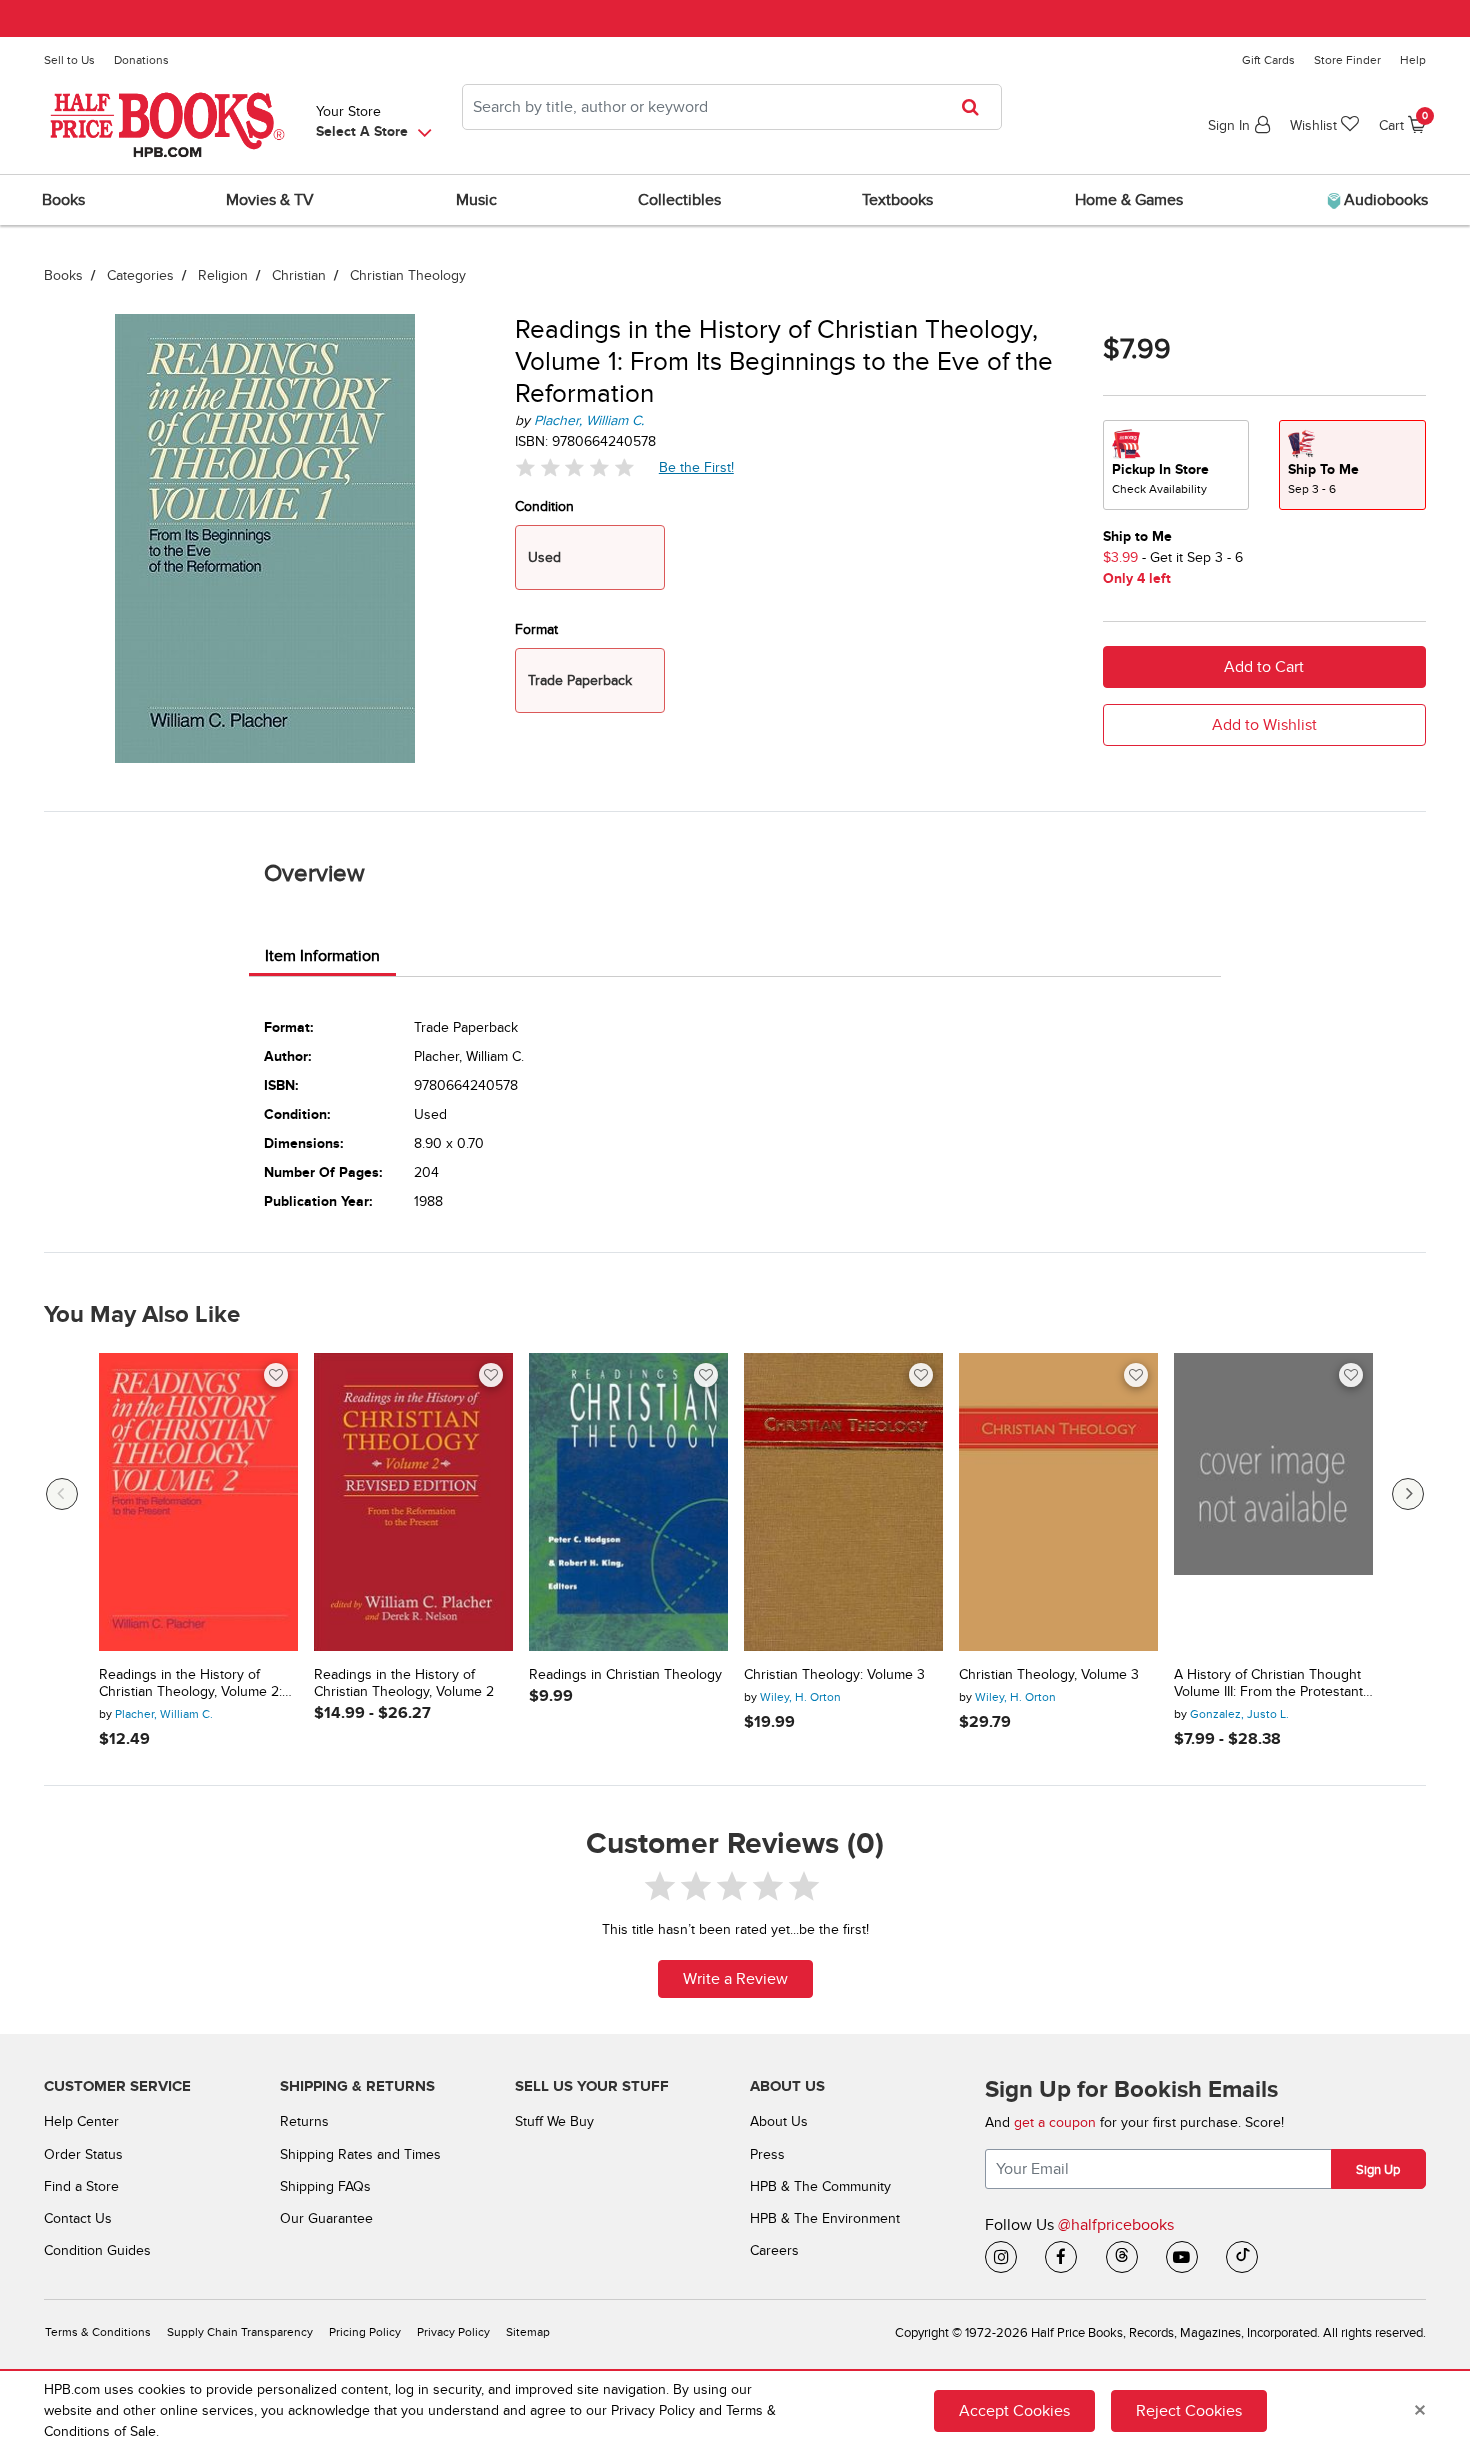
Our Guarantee (326, 2218)
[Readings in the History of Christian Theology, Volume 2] (413, 1502)
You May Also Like (142, 1315)
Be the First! (697, 467)
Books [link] (63, 200)
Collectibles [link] (679, 200)
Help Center (81, 2121)
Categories (140, 275)
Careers (774, 2250)
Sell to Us (69, 60)
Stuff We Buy (554, 2121)
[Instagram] (1001, 2257)
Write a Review (735, 1979)
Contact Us (78, 2218)
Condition (544, 506)
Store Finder (1347, 60)
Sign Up (1378, 2170)
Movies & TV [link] (270, 200)
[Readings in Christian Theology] (628, 1502)
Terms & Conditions (98, 2332)
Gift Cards (1268, 60)
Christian (299, 275)
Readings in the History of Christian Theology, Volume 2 (404, 1683)
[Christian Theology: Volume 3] (843, 1502)
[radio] (1176, 465)
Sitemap (528, 2332)
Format (536, 629)
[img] (575, 467)
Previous (62, 1494)
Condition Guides (97, 2250)
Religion (223, 275)
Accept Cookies (1014, 2411)
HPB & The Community (820, 2186)
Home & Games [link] (1129, 200)
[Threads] (1122, 2257)
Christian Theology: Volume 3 (834, 1675)
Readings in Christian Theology (625, 1675)
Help (1413, 60)
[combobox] (732, 107)
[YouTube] (1182, 2257)
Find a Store (81, 2186)
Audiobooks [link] (1384, 200)
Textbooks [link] (897, 200)
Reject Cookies (1189, 2411)
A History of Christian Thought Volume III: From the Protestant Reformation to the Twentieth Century (1268, 1684)
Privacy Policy (453, 2332)
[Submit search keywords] (976, 107)
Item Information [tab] (322, 956)
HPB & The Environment (825, 2218)
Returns (304, 2121)
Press (767, 2154)
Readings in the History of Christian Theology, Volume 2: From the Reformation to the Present (190, 1684)
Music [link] (476, 200)
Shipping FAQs (325, 2186)
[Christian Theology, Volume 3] (1058, 1502)
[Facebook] (1061, 2257)
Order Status (83, 2154)
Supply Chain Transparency (240, 2332)
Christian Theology (408, 275)
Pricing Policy (365, 2332)
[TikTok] (1242, 2257)
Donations (141, 60)
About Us (779, 2121)
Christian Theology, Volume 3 (1049, 1675)
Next (1408, 1494)
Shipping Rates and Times (360, 2154)
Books (63, 275)
